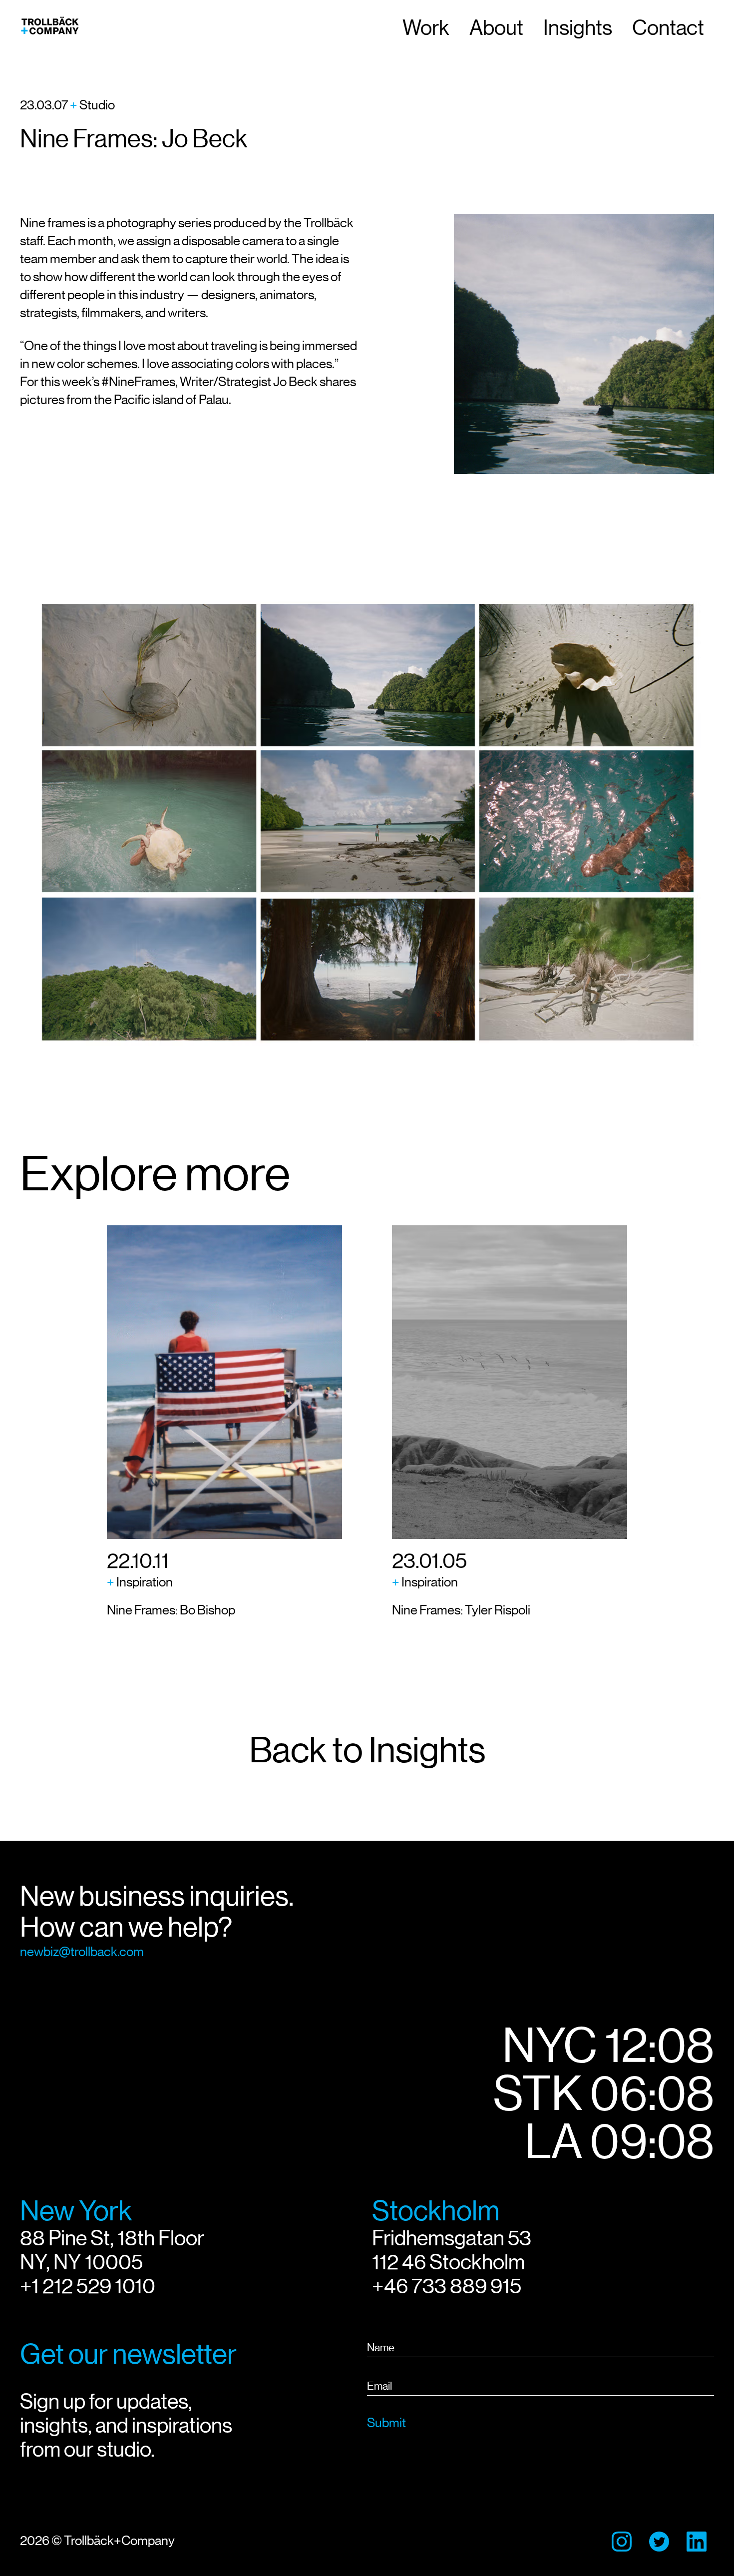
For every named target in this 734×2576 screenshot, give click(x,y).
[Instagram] (622, 2542)
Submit (386, 2423)
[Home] (50, 28)
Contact (668, 28)
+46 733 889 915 (447, 2286)
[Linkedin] (697, 2542)
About (496, 28)
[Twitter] (659, 2542)
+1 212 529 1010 (88, 2286)
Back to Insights (367, 1750)
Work (426, 28)
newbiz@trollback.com (82, 1952)
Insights (578, 28)
